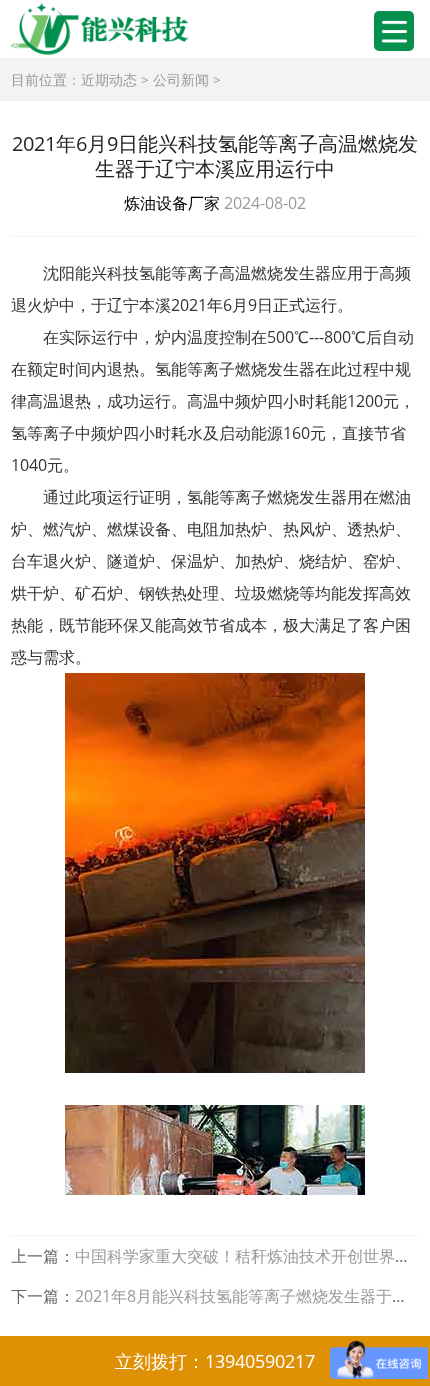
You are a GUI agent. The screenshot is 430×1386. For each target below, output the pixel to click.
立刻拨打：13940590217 (215, 1361)
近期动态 (109, 79)
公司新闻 (181, 79)
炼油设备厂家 (172, 203)
